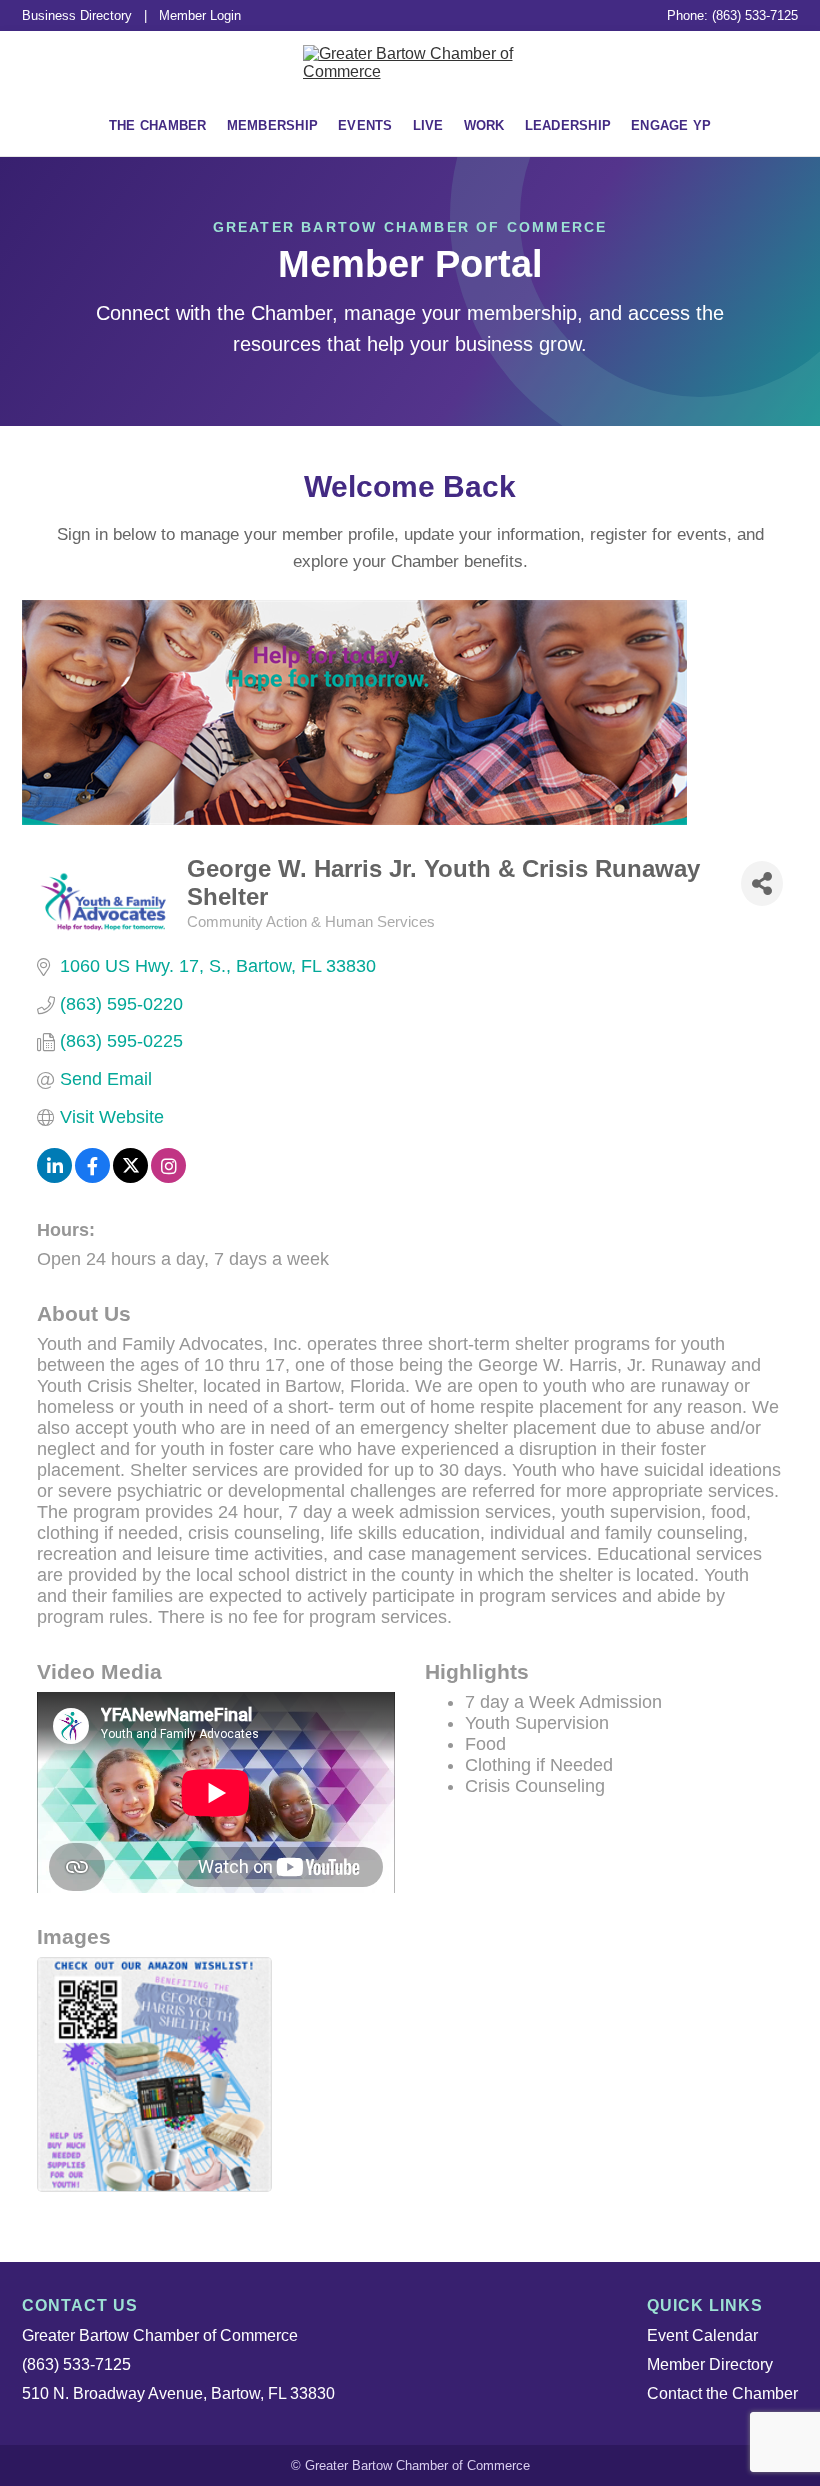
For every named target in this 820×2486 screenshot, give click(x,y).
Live (428, 125)
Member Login (200, 15)
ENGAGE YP (671, 125)
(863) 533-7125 (76, 2364)
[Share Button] (762, 883)
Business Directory (77, 15)
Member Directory (710, 2364)
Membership (273, 125)
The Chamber (158, 125)
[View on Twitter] (130, 1177)
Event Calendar (702, 2335)
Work (484, 125)
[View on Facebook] (92, 1177)
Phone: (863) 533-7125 (732, 15)
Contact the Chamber (722, 2393)
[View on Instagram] (168, 1177)
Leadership (568, 125)
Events (365, 125)
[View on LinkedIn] (54, 1177)
